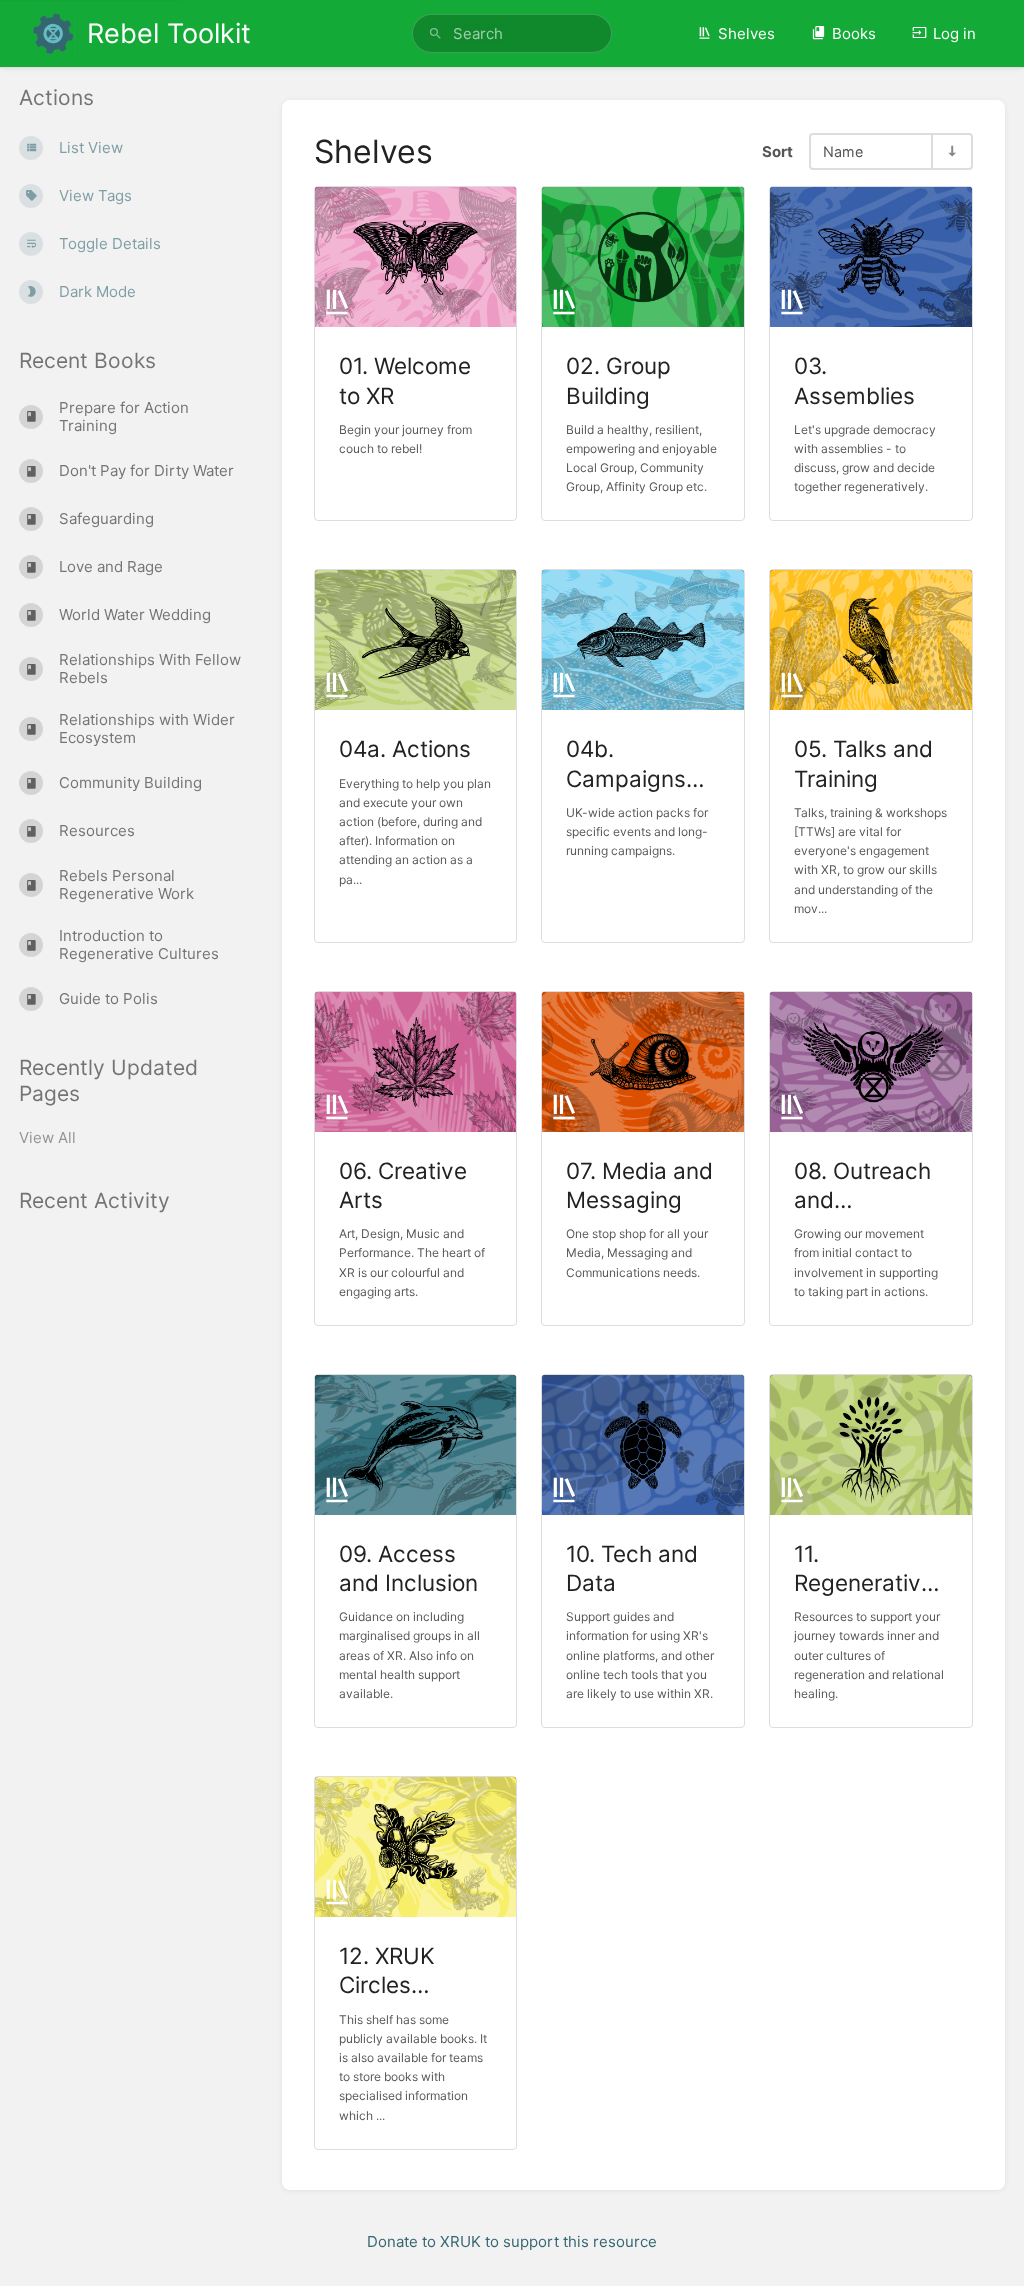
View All (47, 1137)
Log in (954, 33)
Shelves (746, 33)
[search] (512, 33)
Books (854, 33)
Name (843, 151)
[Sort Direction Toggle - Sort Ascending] (951, 151)
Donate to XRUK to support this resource (512, 2241)
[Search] (435, 33)
